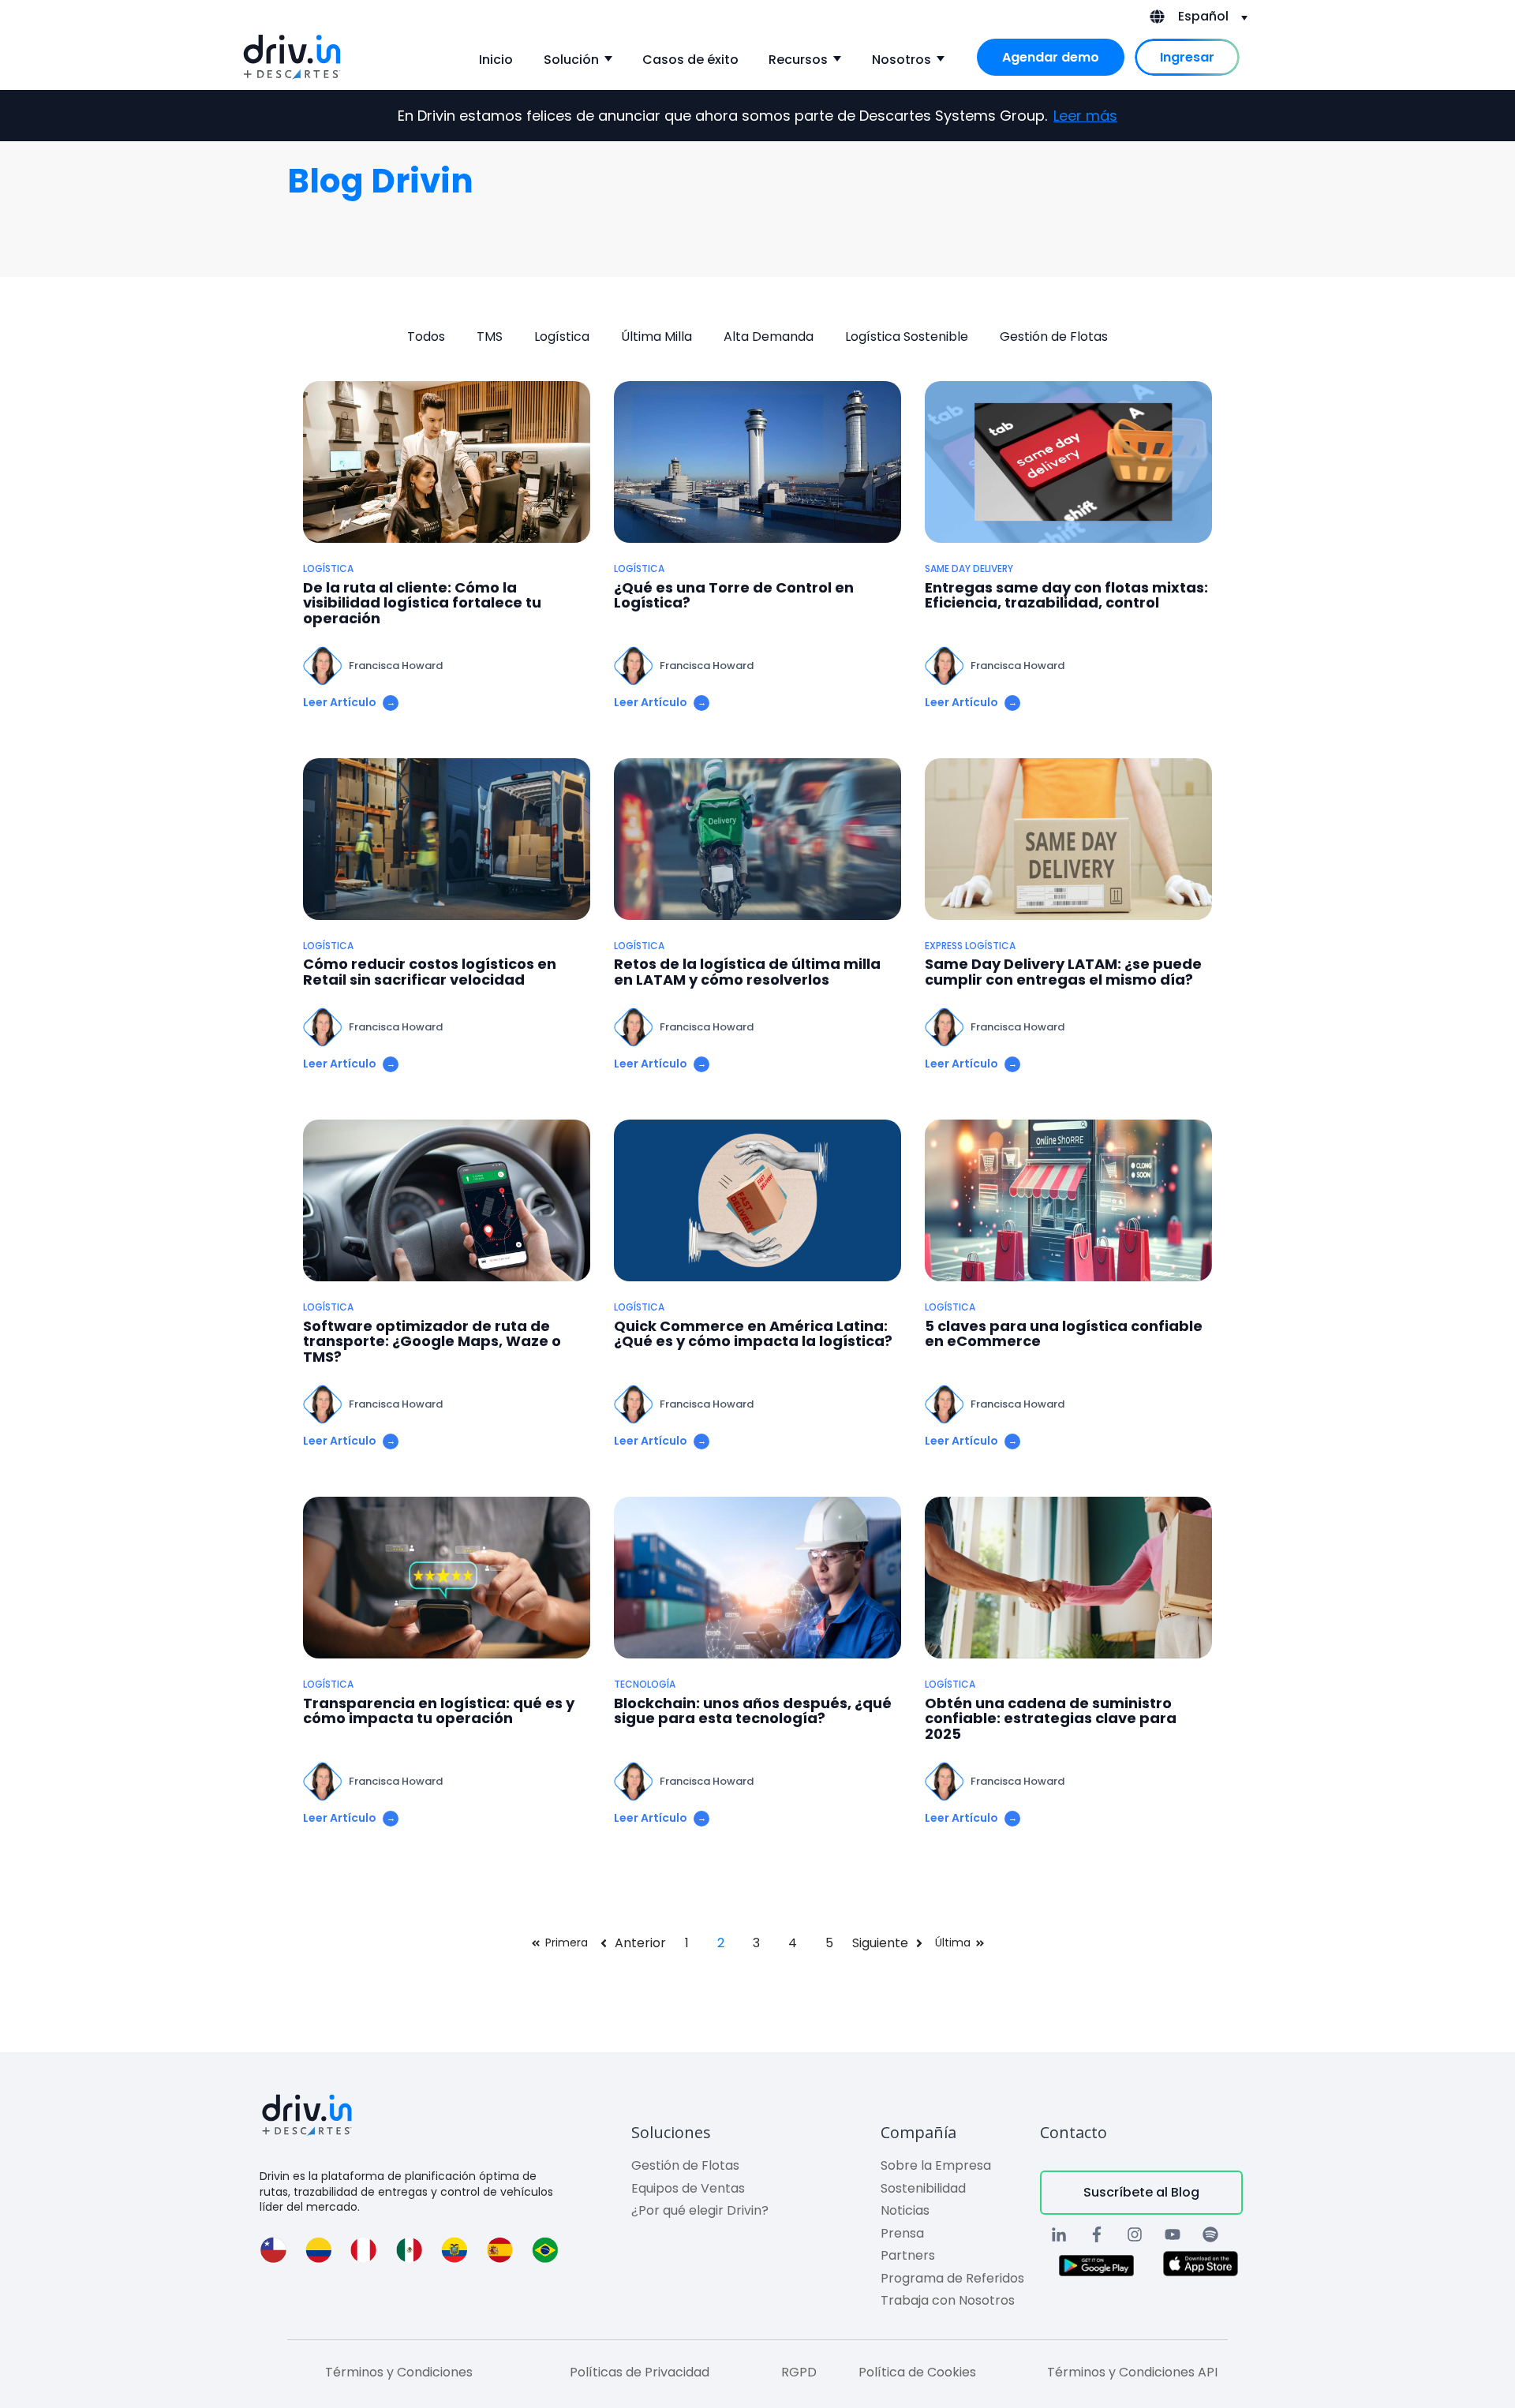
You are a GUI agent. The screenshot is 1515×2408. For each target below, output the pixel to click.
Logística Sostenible (907, 337)
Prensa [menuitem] (902, 2233)
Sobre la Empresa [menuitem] (936, 2165)
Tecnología (645, 1684)
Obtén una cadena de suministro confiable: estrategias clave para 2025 (1051, 1719)
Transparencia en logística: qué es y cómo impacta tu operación (439, 1711)
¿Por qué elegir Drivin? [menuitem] (700, 2210)
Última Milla (656, 337)
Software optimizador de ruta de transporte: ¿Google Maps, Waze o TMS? (432, 1342)
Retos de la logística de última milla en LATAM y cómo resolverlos (747, 972)
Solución (571, 60)
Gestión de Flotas (1054, 337)
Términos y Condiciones (399, 2372)
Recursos (798, 60)
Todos (426, 337)
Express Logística (970, 946)
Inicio (496, 60)
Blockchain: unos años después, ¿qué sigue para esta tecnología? (753, 1711)
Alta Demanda (769, 337)
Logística (562, 337)
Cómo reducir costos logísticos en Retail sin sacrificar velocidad (430, 972)
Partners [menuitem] (908, 2255)
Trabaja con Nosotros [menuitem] (948, 2300)
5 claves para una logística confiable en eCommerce (1064, 1334)
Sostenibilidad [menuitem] (923, 2188)
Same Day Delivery (969, 569)
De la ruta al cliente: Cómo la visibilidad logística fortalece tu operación (422, 603)
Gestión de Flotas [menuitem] (685, 2165)
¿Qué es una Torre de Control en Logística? (734, 596)
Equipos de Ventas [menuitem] (688, 2188)
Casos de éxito (690, 60)
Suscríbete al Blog (1141, 2192)
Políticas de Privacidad (640, 2372)
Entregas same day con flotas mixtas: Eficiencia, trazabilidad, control (1066, 596)
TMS (490, 337)
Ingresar (1187, 57)
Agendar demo (1051, 57)
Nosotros (902, 60)
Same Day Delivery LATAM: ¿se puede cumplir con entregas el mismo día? (1063, 972)
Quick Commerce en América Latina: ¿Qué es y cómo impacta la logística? (753, 1334)
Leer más (1085, 116)
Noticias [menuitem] (905, 2210)
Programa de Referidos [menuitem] (952, 2278)
